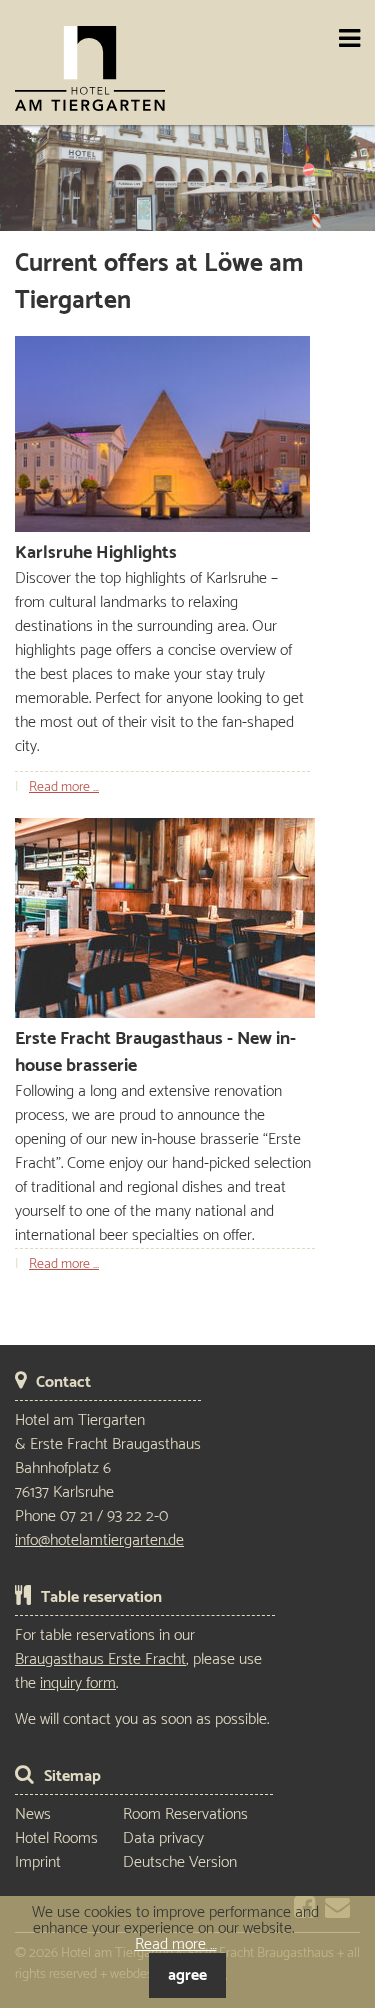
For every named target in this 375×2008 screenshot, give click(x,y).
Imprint (38, 1862)
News (33, 1814)
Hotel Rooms (56, 1838)
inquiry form (78, 1683)
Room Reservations (185, 1814)
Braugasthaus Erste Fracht (100, 1659)
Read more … (64, 787)
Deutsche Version (180, 1862)
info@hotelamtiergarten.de (99, 1540)
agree (187, 1976)
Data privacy (163, 1838)
